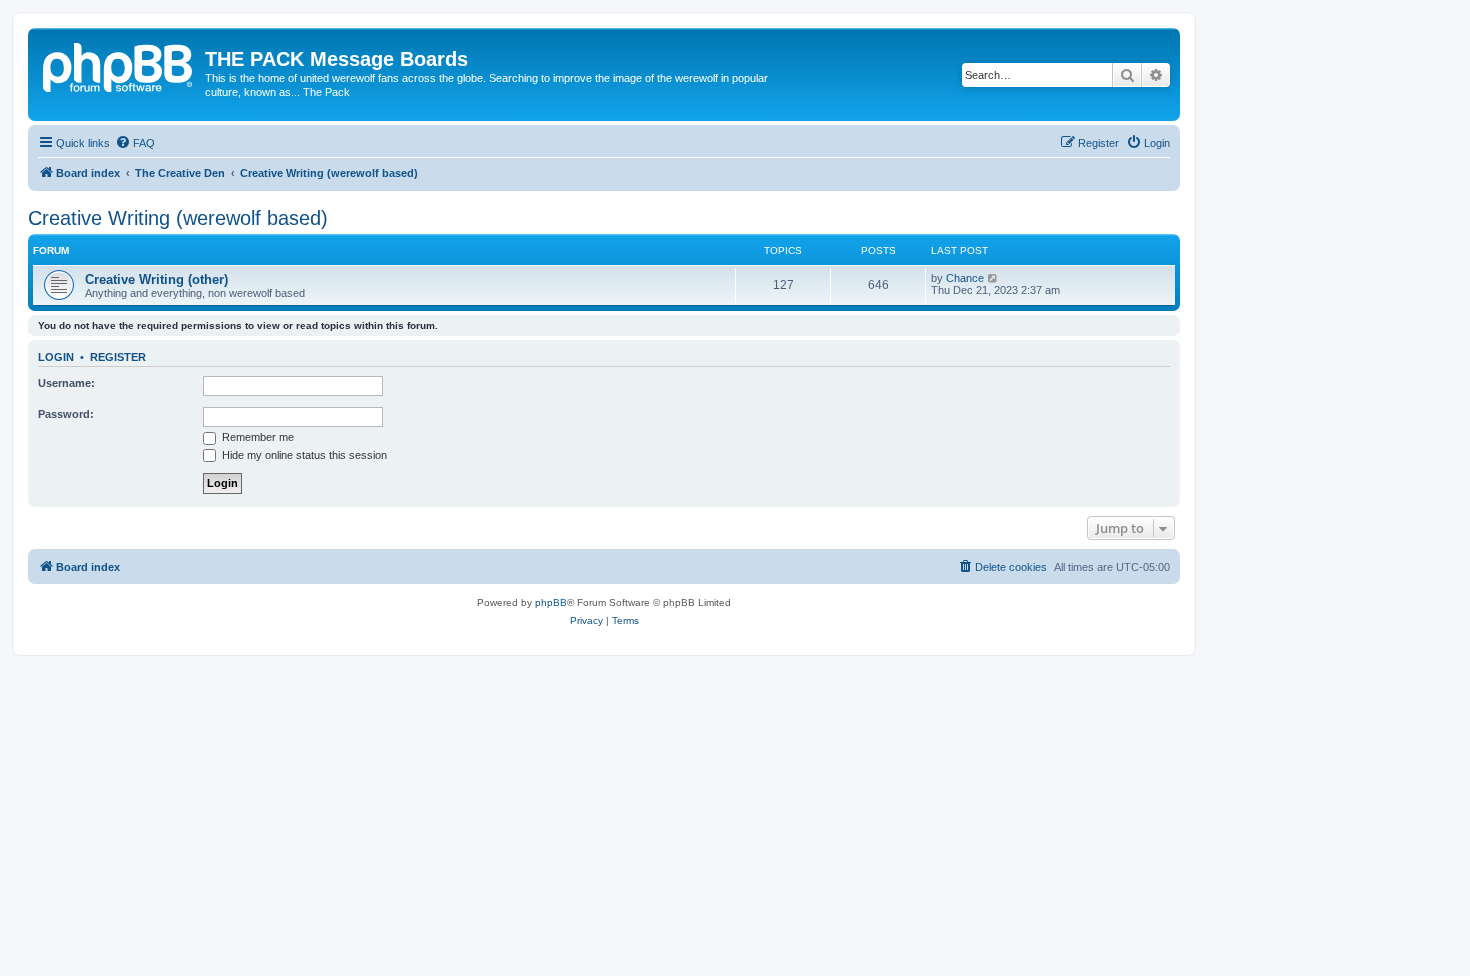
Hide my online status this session (303, 455)
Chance (965, 278)
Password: (66, 414)
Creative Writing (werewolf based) (178, 218)
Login (56, 357)
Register (118, 357)
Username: (66, 383)
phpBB (551, 602)
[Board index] (119, 65)
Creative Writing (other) (156, 279)
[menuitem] (135, 143)
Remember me (256, 437)
